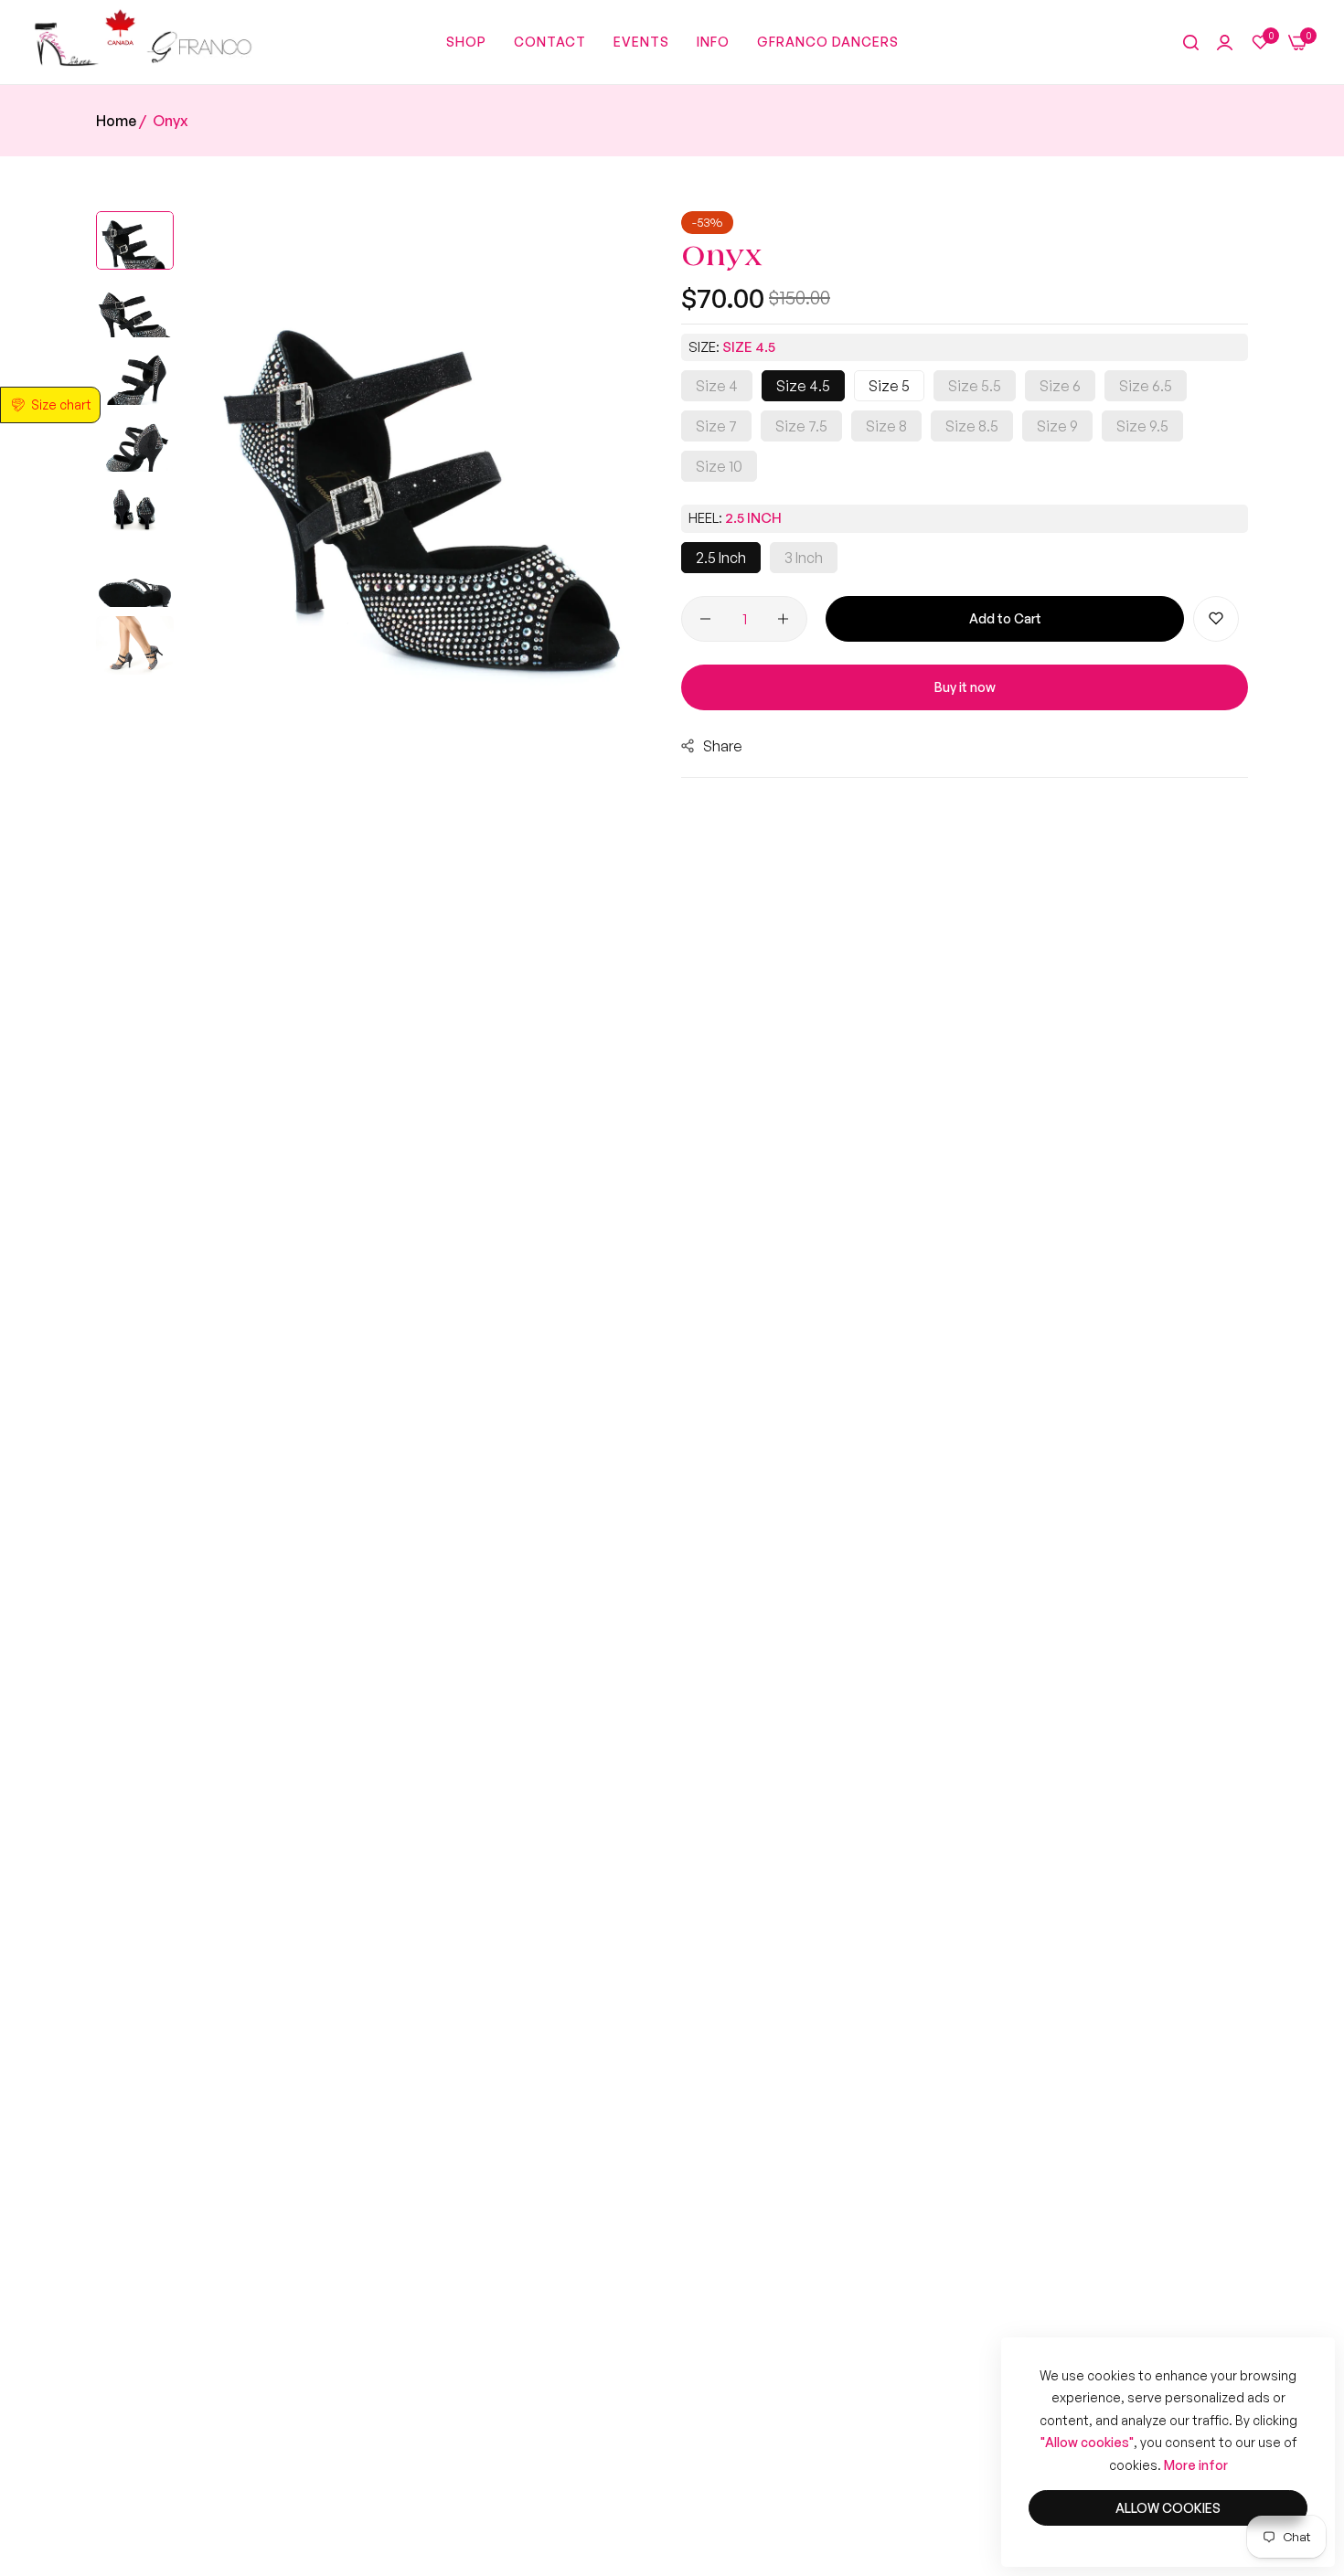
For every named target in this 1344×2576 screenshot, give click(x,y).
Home (116, 121)
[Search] (1191, 43)
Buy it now (965, 687)
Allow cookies (1168, 2508)
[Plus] (783, 619)
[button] (1216, 619)
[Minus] (705, 619)
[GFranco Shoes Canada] (142, 42)
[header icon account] (1225, 43)
